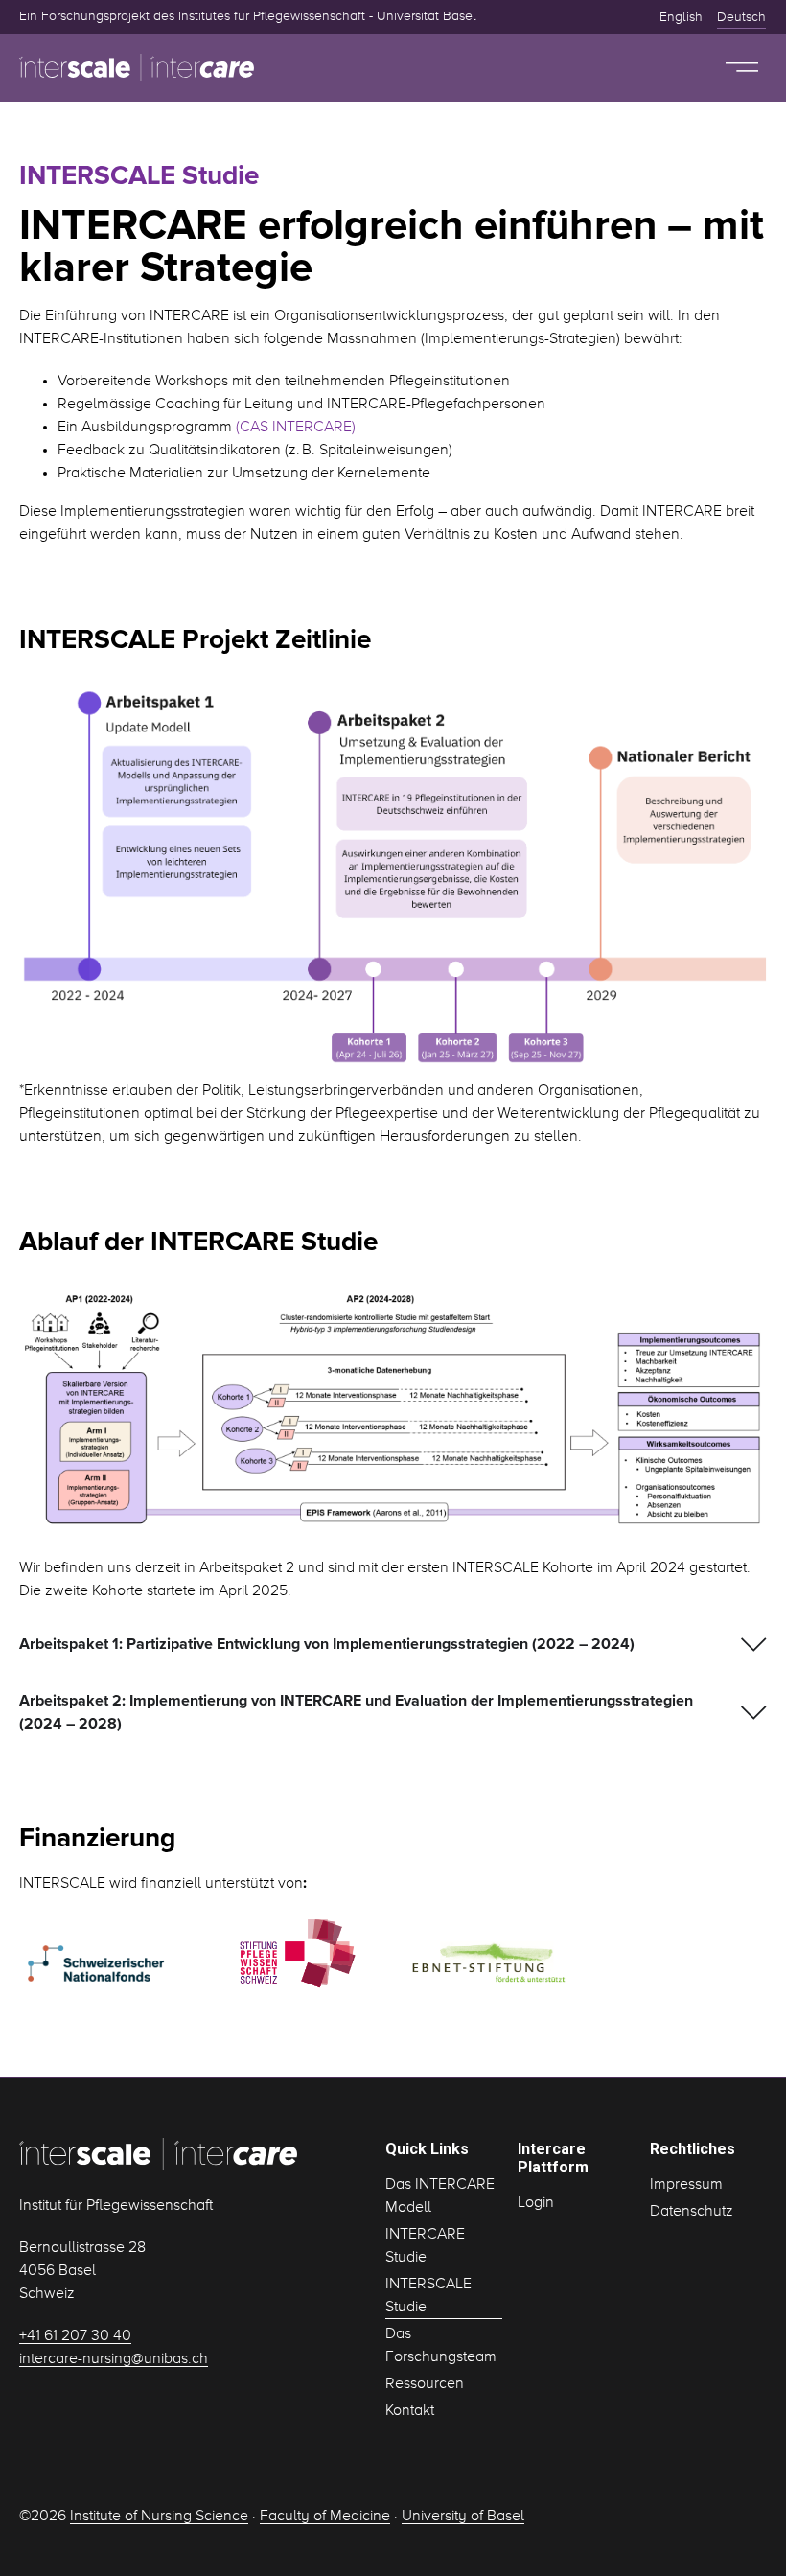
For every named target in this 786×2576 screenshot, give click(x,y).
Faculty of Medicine (325, 2517)
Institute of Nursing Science (159, 2517)
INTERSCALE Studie (428, 2296)
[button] (742, 68)
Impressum (686, 2185)
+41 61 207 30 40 (75, 2336)
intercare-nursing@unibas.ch (114, 2359)
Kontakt (410, 2411)
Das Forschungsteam (441, 2346)
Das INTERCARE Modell (440, 2196)
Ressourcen (425, 2384)
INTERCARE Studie (425, 2246)
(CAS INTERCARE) (296, 428)
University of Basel (463, 2517)
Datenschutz (692, 2212)
